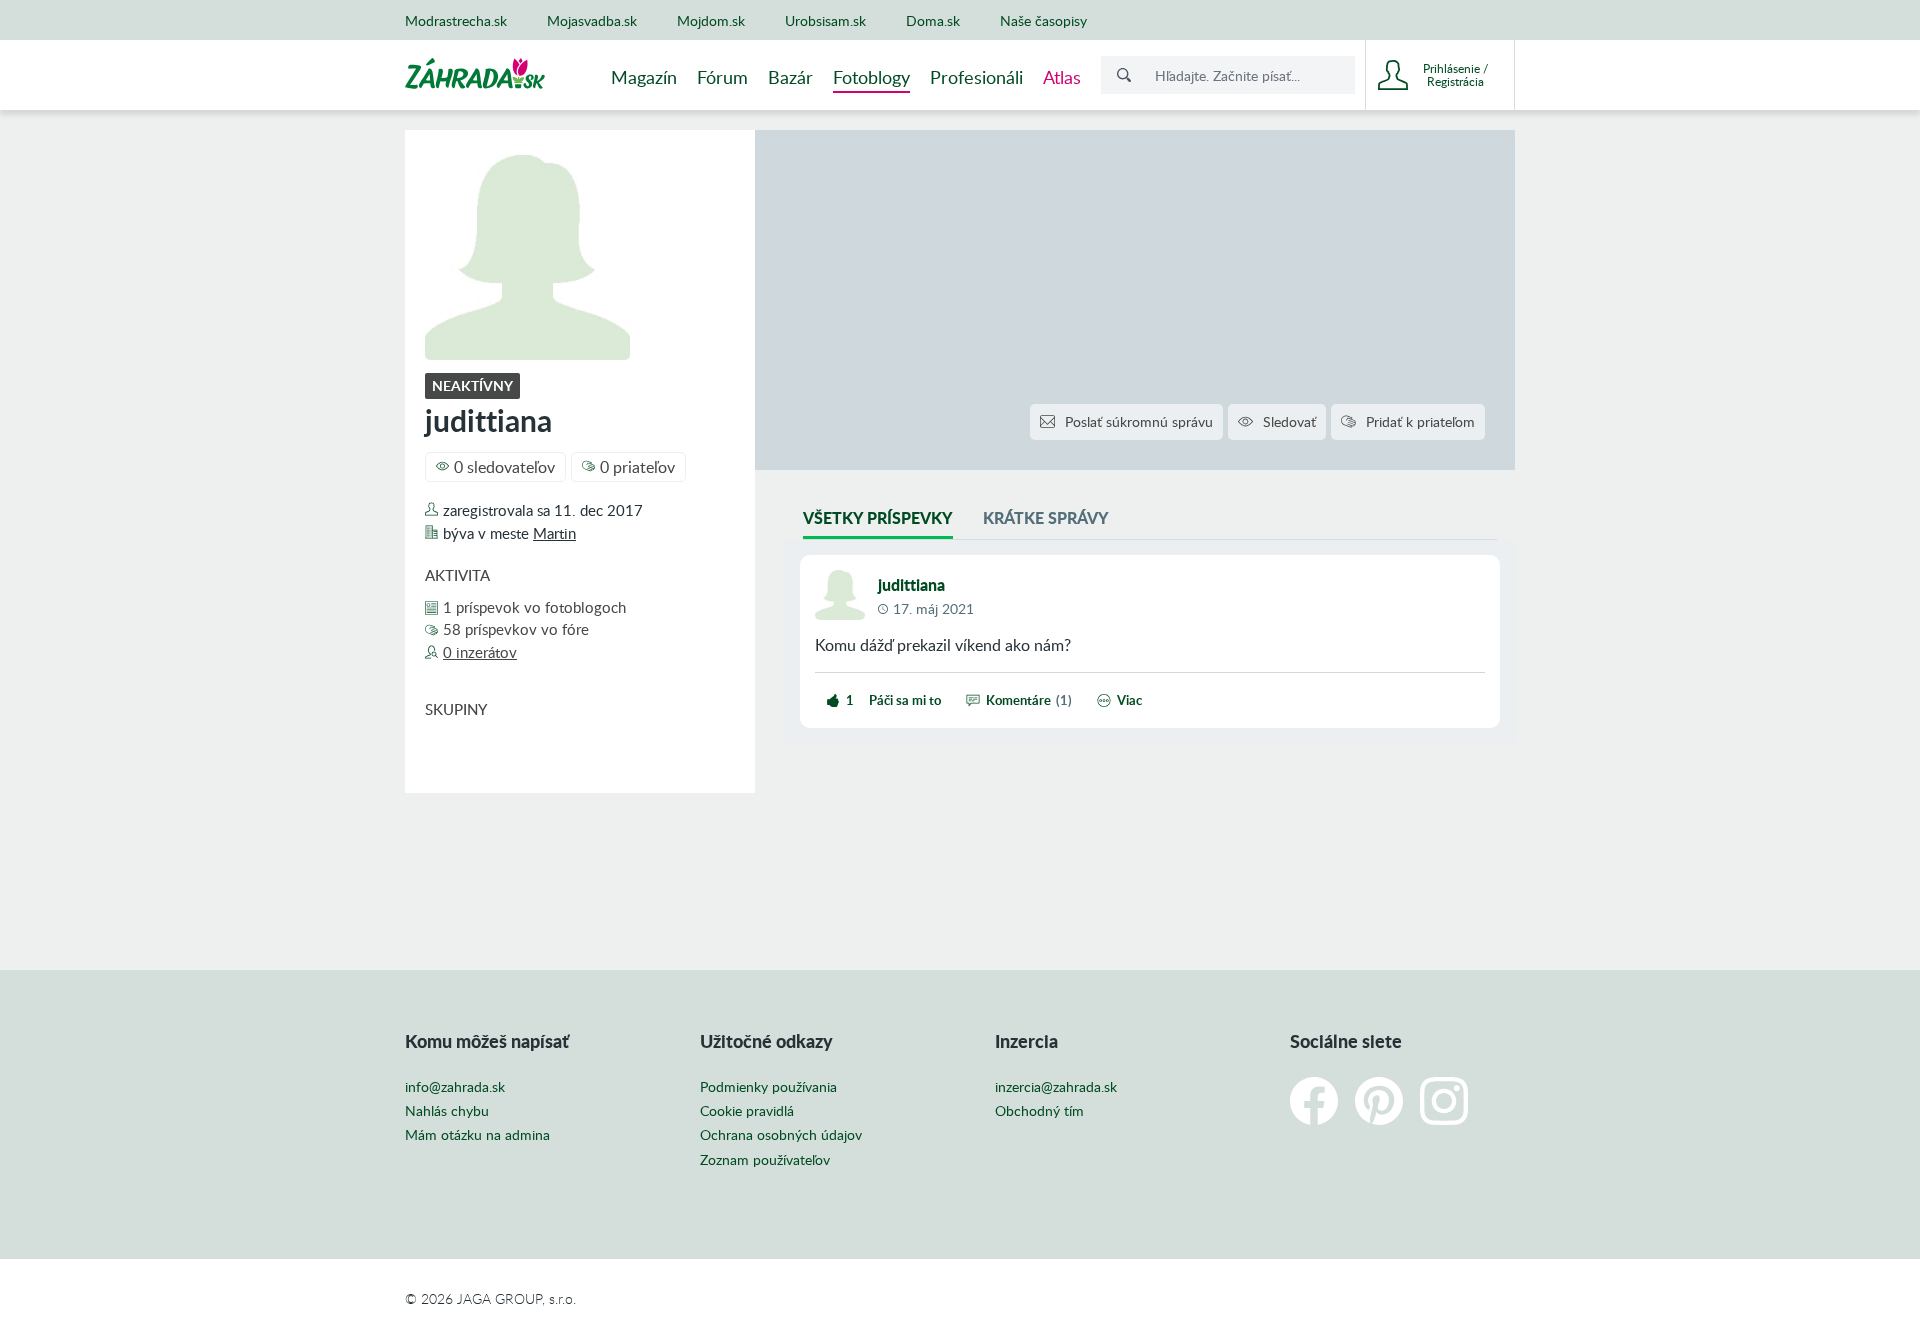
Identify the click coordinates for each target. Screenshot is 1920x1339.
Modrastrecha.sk (456, 20)
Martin (554, 533)
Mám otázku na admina (477, 1135)
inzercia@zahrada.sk (1056, 1087)
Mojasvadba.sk (592, 20)
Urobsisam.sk (825, 20)
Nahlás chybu (447, 1111)
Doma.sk (933, 20)
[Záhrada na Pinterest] (1379, 1101)
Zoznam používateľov (765, 1160)
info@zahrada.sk (455, 1087)
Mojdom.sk (711, 20)
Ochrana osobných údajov (781, 1135)
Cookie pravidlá (747, 1111)
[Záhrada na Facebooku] (1314, 1101)
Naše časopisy (1043, 20)
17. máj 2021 (933, 609)
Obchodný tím (1039, 1111)
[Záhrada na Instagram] (1444, 1101)
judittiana (911, 584)
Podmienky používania (768, 1087)
